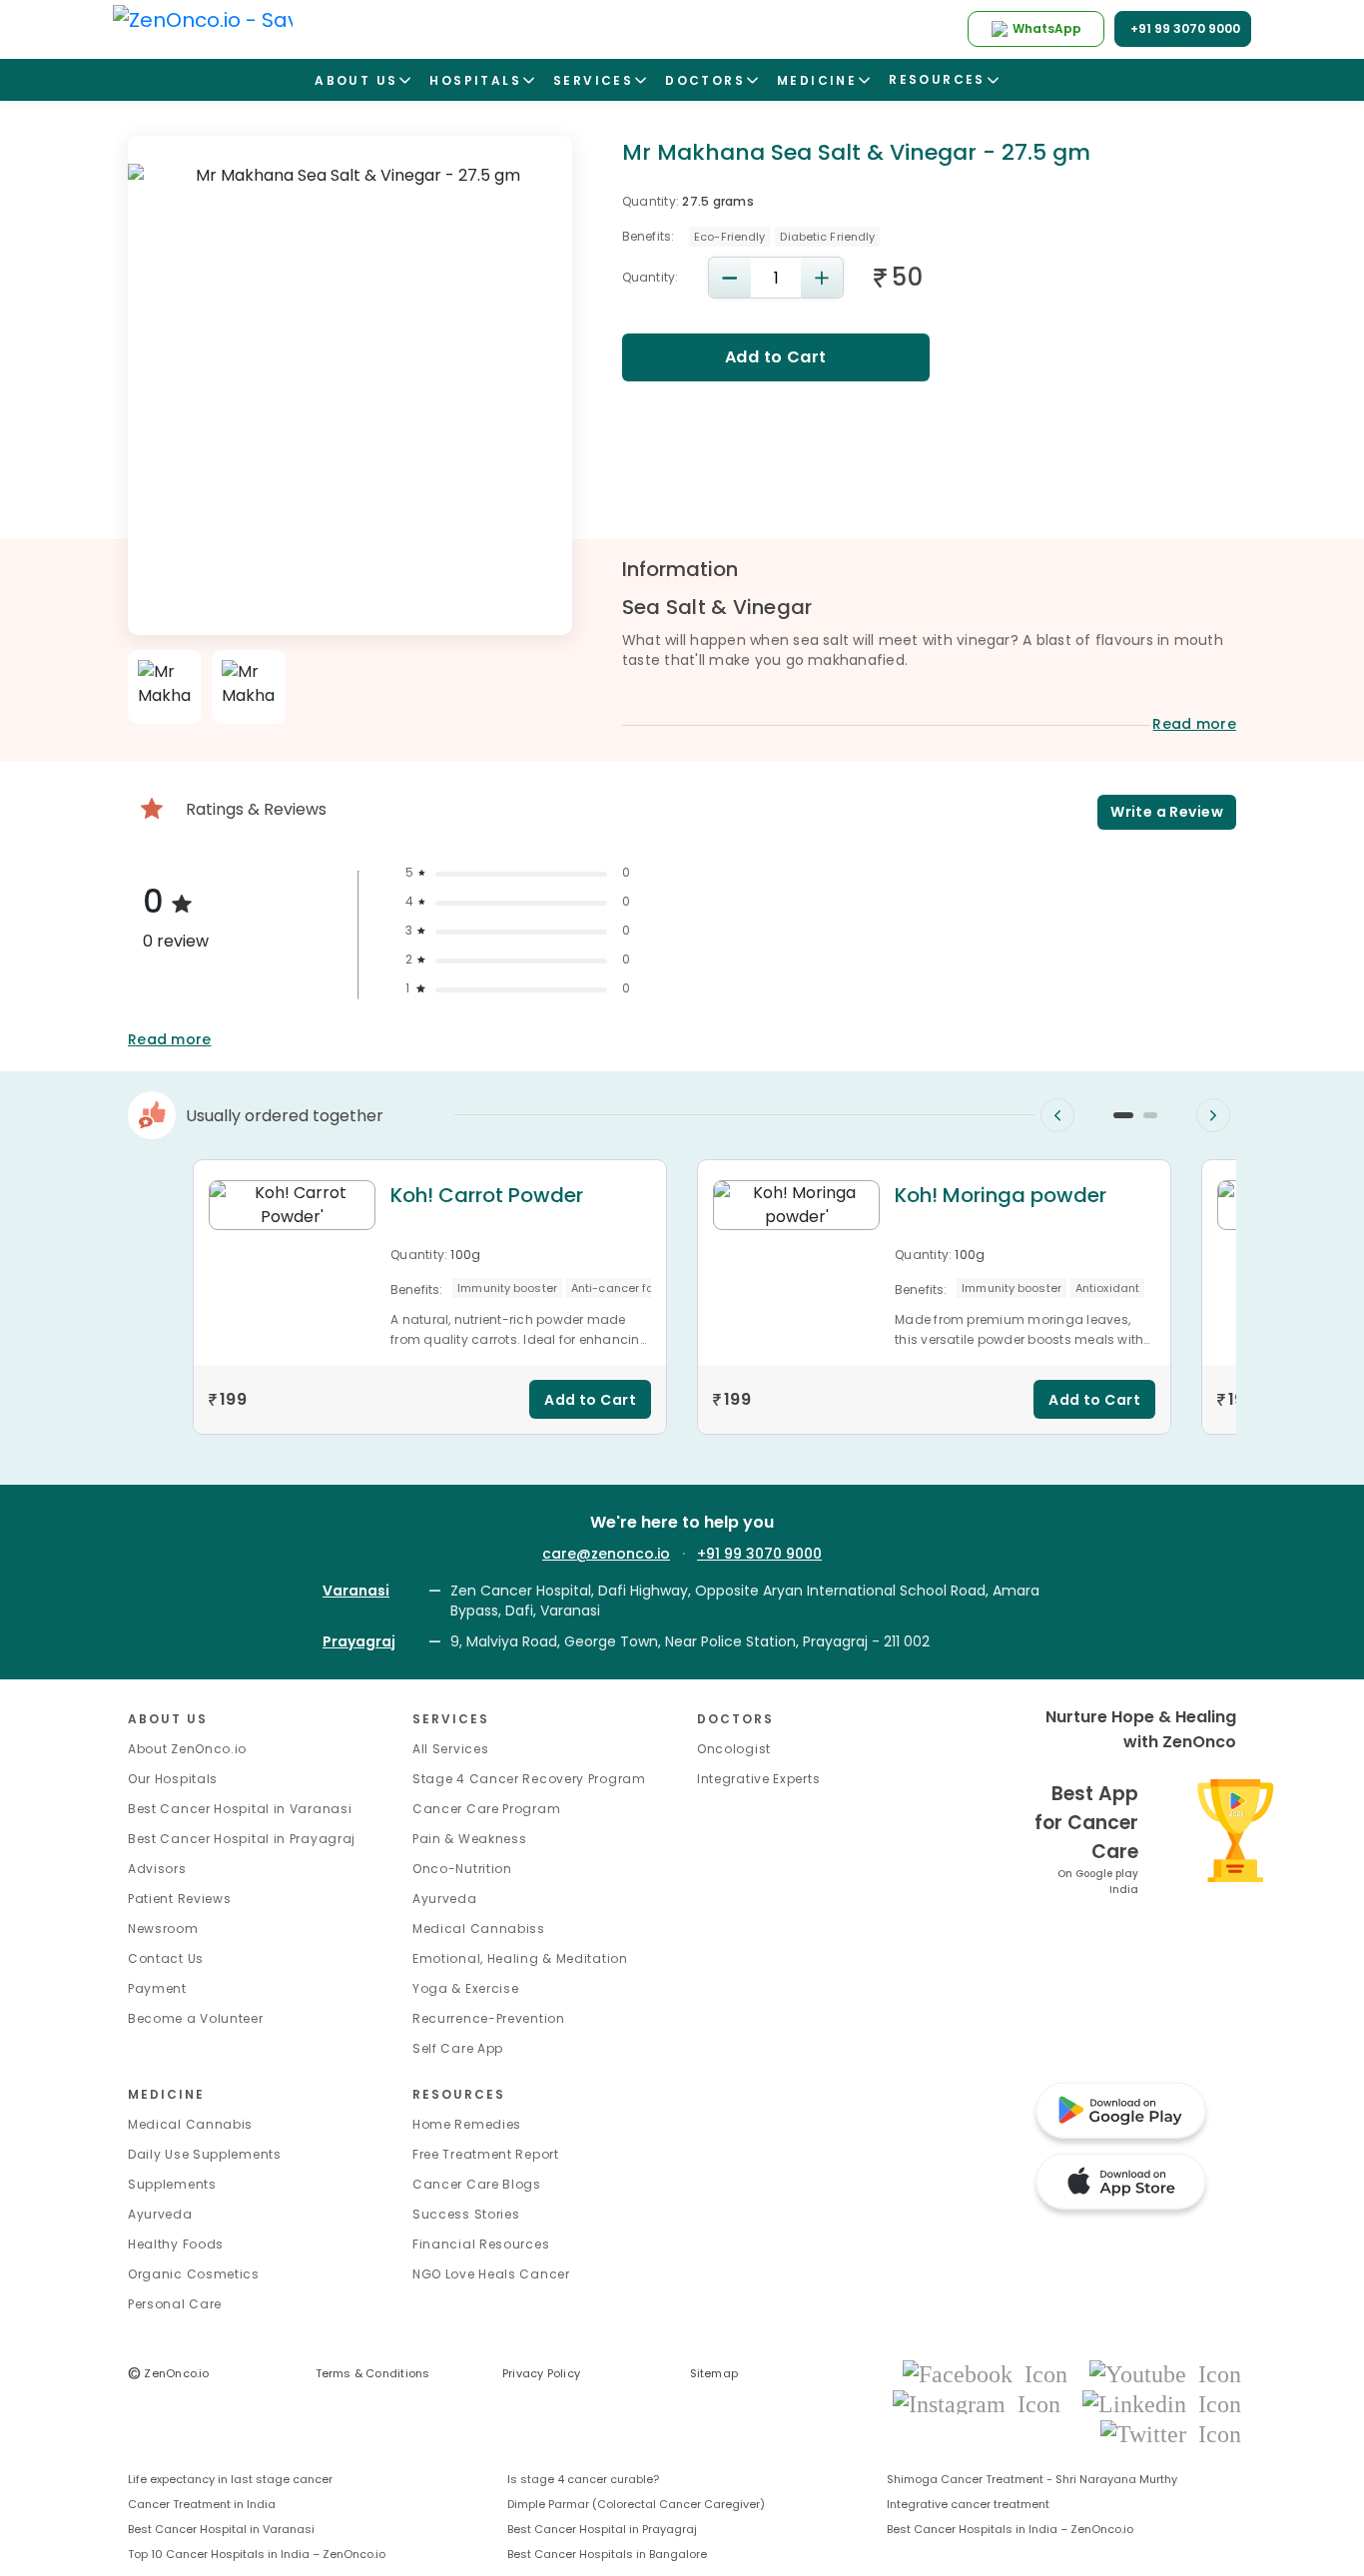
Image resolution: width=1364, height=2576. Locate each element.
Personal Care (175, 2304)
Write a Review (1167, 812)
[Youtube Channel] (1165, 2373)
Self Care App (458, 2048)
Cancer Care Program (486, 1809)
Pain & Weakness (470, 1839)
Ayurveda (445, 1899)
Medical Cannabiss (479, 1929)
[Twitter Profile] (1171, 2434)
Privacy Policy (541, 2373)
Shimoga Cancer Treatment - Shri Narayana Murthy (1032, 2479)
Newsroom (163, 1929)
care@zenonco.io (606, 1554)
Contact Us (166, 1958)
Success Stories (466, 2214)
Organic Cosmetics (194, 2274)
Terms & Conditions (373, 2373)
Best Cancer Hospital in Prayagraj (242, 1839)
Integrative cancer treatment (968, 2504)
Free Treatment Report (486, 2154)
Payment (157, 1988)
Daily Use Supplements (205, 2154)
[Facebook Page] (991, 2373)
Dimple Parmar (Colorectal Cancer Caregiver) (636, 2504)
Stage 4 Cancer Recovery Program (529, 1779)
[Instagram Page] (983, 2403)
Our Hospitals (173, 1779)
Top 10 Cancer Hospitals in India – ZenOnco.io (257, 2554)
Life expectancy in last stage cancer (230, 2479)
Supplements (172, 2184)
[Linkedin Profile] (1162, 2403)
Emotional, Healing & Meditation (520, 1958)
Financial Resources (481, 2244)
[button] (1123, 1115)
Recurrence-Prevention (489, 2018)
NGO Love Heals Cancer (491, 2274)
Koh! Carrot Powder (487, 1195)
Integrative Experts (758, 1779)
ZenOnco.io (169, 2373)
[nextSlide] (1213, 1115)
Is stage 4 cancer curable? (583, 2479)
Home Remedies (467, 2124)
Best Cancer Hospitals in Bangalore (607, 2554)
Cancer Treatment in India (202, 2504)
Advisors (157, 1869)
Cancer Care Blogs (477, 2184)
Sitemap (714, 2373)
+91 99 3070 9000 (759, 1554)
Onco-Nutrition (462, 1869)
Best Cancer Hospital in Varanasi (240, 1809)
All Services (450, 1749)
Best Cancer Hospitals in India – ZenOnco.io (1010, 2529)
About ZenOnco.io (187, 1749)
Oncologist (734, 1749)
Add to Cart (776, 357)
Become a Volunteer (196, 2018)
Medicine (166, 2094)
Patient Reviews (180, 1899)
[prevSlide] (1057, 1115)
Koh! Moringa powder (1001, 1195)
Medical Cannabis (190, 2124)
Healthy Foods (176, 2244)
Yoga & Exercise (466, 1988)
